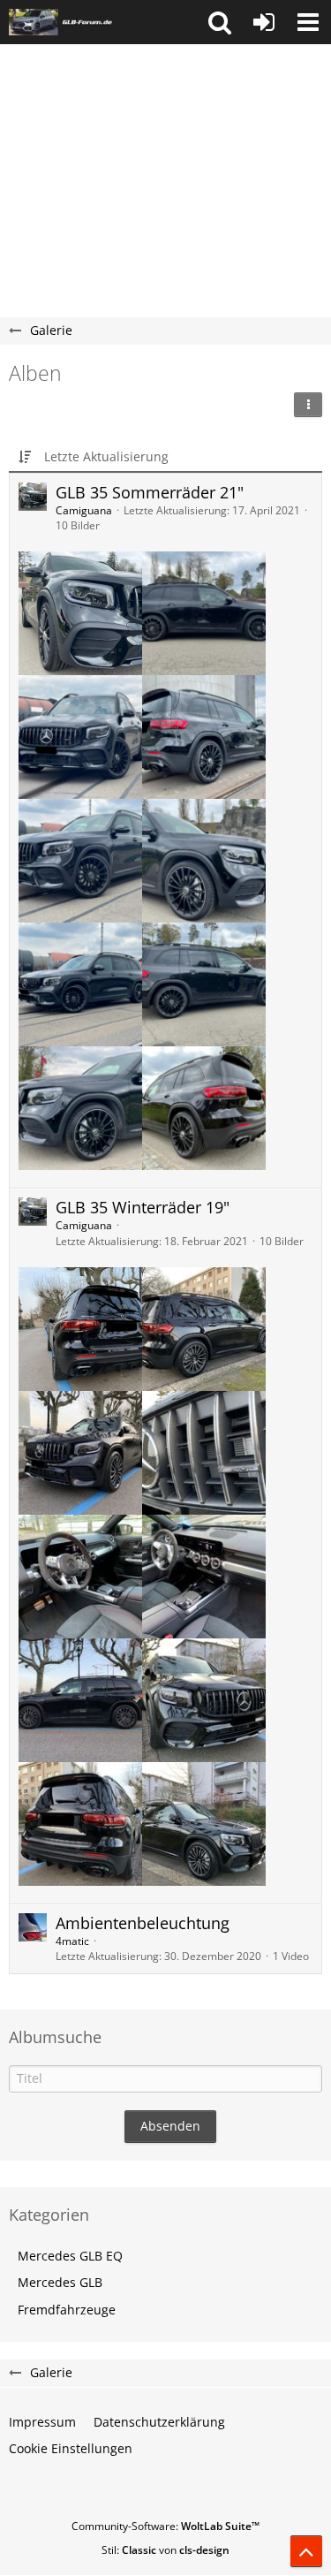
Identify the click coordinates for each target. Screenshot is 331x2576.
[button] (220, 22)
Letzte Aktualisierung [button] (106, 456)
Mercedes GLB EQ (70, 2256)
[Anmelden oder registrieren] (264, 22)
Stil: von (165, 2550)
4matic (72, 1941)
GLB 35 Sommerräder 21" (150, 492)
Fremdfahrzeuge (67, 2310)
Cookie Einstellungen (71, 2448)
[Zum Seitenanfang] (306, 2551)
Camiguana (84, 510)
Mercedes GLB (60, 2282)
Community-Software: (165, 2526)
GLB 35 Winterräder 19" (143, 1207)
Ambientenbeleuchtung (143, 1923)
